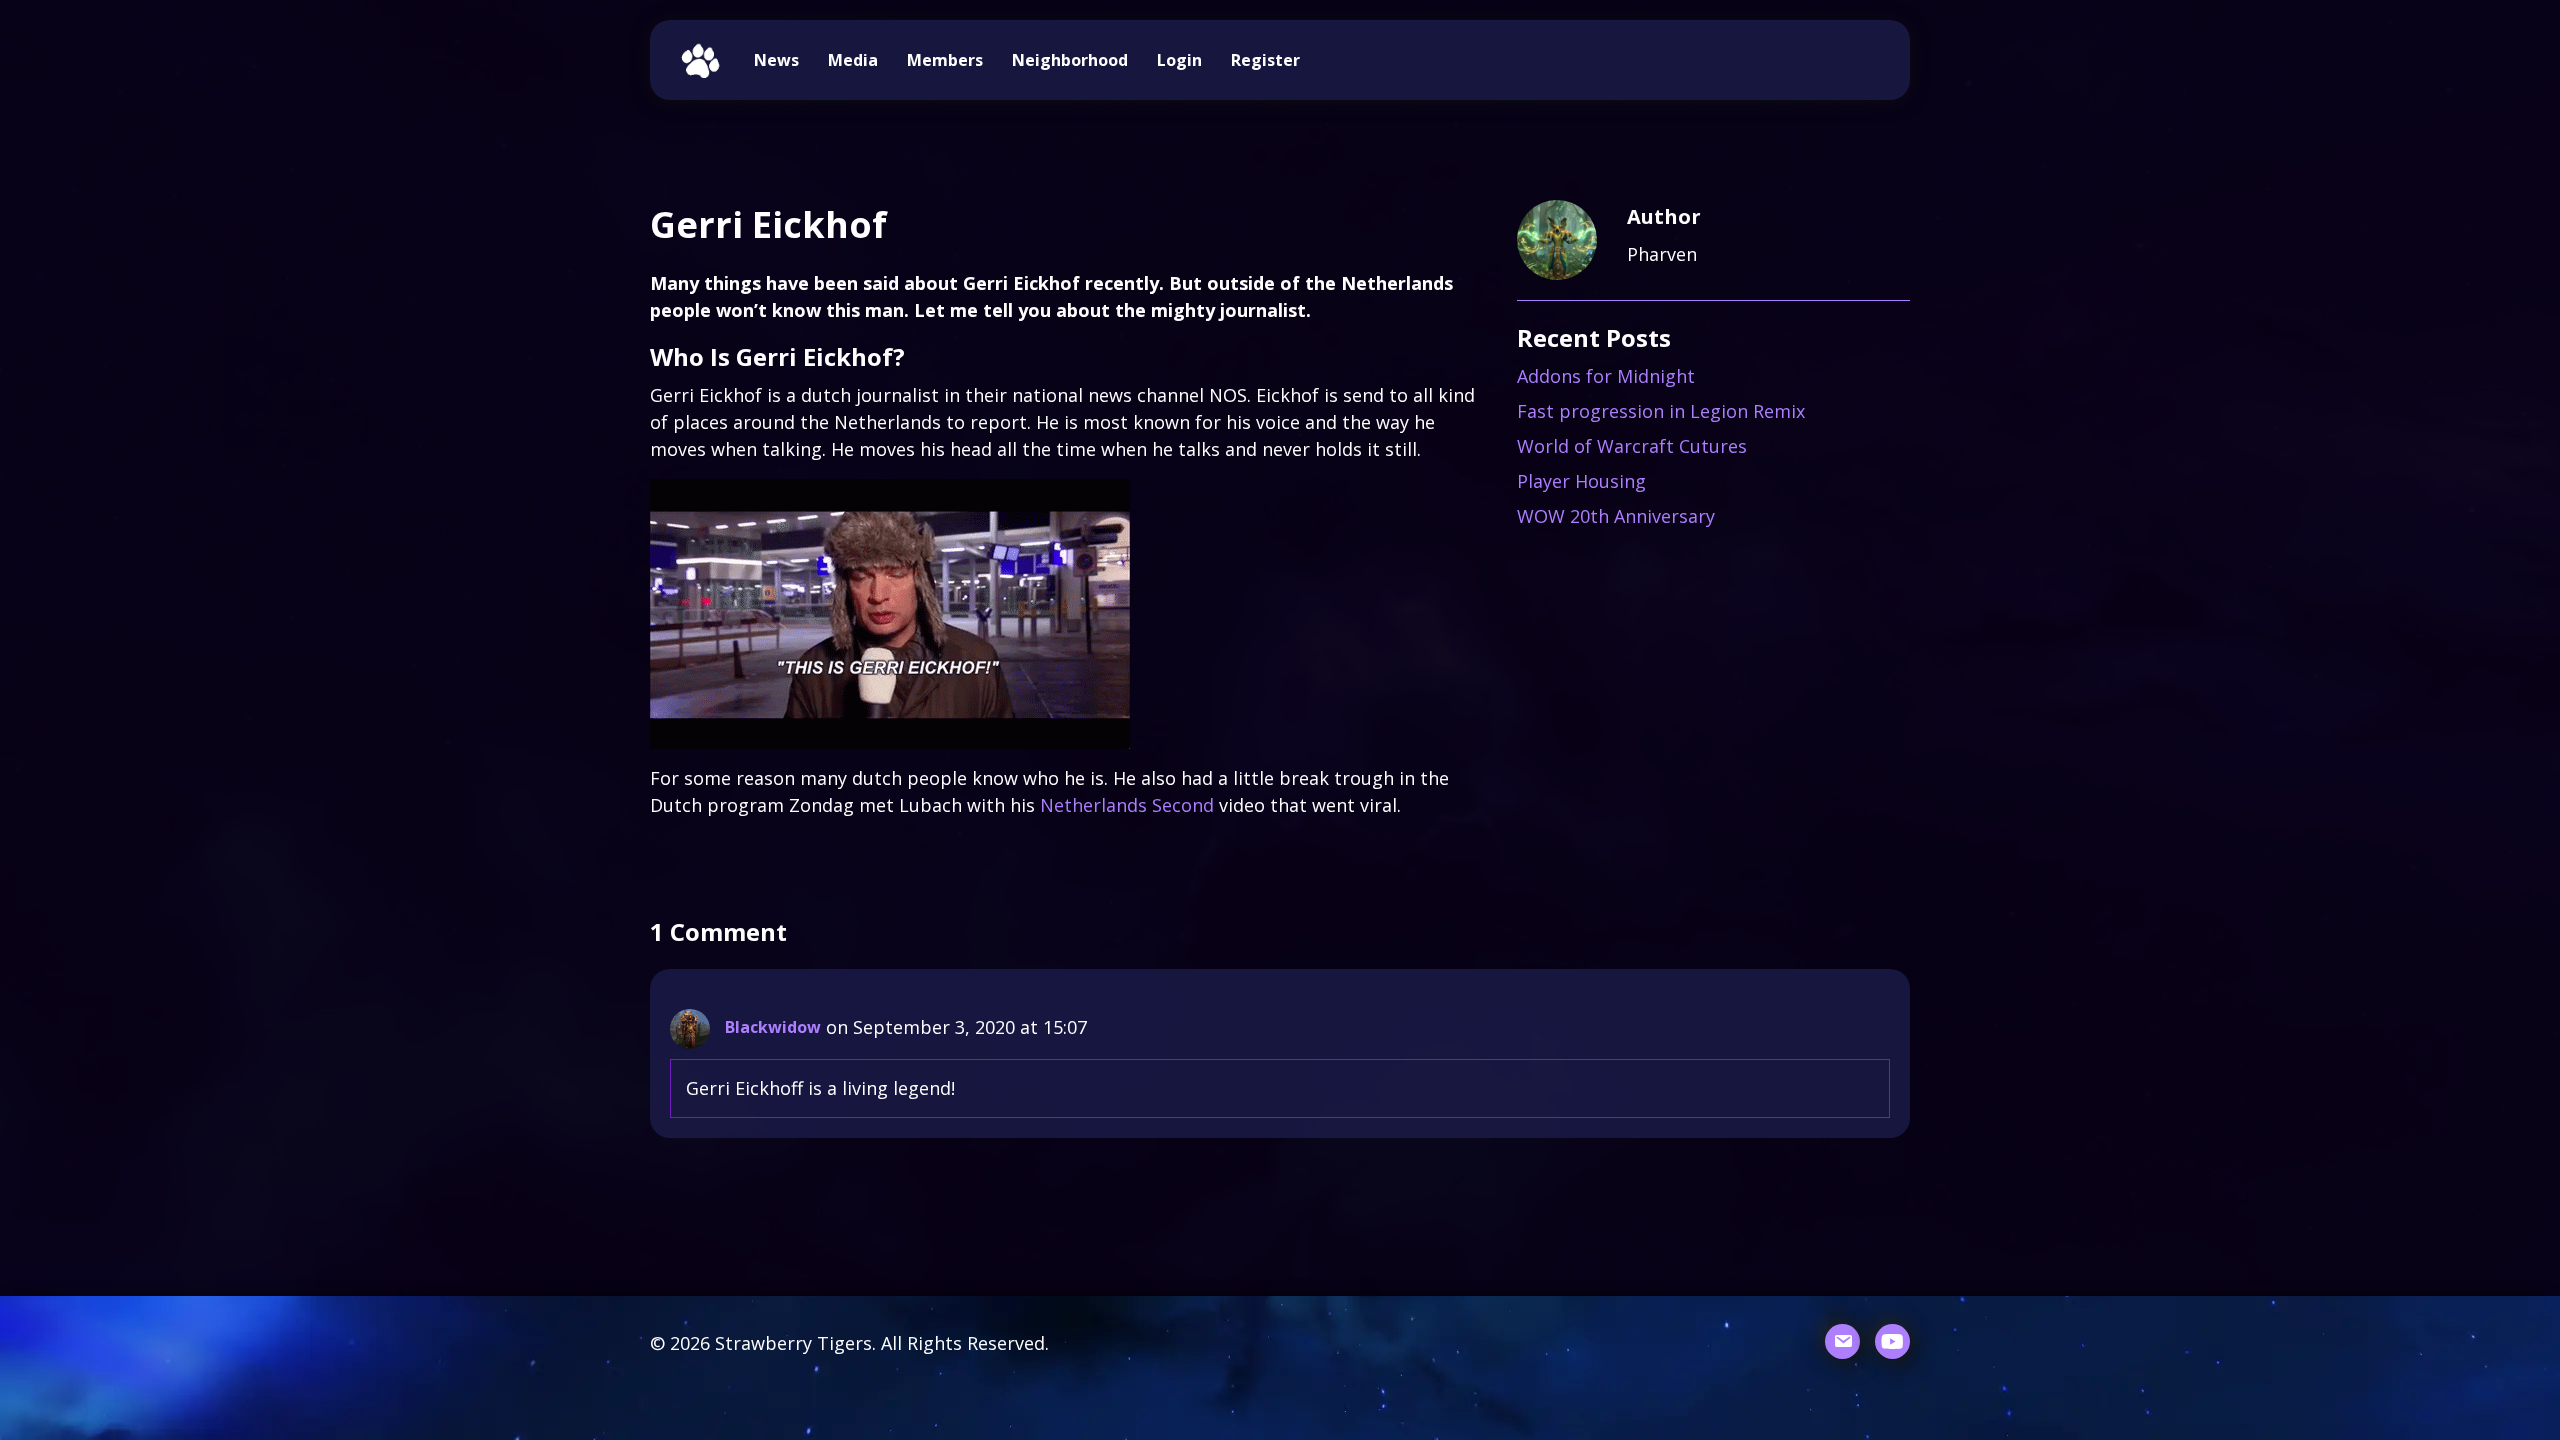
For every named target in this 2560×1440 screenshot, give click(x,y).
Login (1179, 60)
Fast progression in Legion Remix (1661, 411)
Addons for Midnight (1606, 376)
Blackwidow (773, 1027)
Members (945, 60)
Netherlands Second (1127, 805)
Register (1265, 60)
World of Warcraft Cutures (1632, 446)
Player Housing (1581, 481)
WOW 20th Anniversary (1616, 516)
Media (853, 60)
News (776, 60)
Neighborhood (1070, 60)
